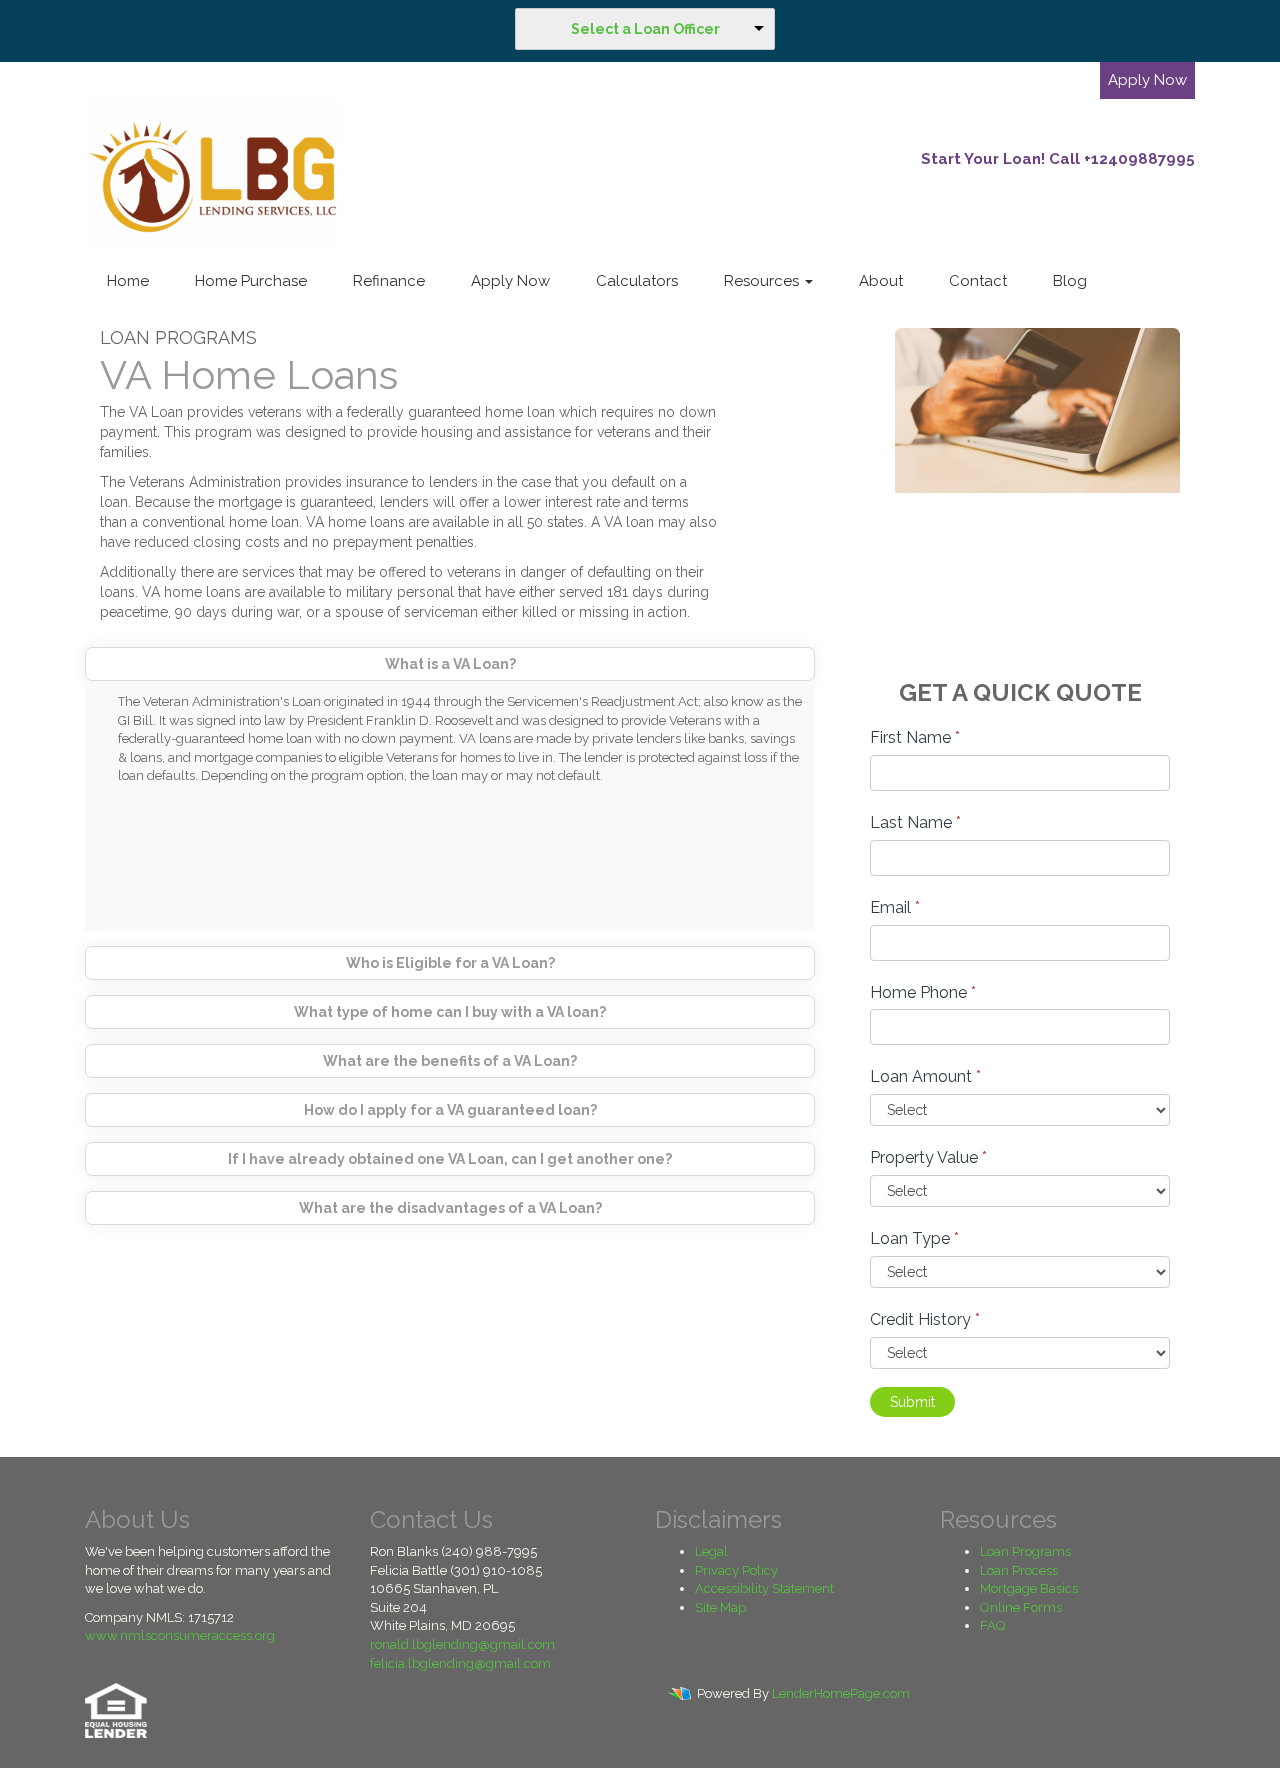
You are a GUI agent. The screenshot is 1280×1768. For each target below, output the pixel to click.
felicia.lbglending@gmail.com (460, 1663)
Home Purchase (251, 281)
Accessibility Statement (764, 1588)
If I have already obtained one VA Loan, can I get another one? (450, 1159)
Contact (978, 281)
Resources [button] (763, 281)
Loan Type (914, 1238)
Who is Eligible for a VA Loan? (450, 963)
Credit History (925, 1319)
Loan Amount (925, 1076)
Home (128, 281)
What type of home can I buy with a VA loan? (450, 1012)
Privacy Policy (736, 1570)
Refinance (389, 281)
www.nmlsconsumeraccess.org (180, 1635)
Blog (1070, 281)
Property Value (928, 1157)
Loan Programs (1025, 1551)
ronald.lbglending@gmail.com (462, 1644)
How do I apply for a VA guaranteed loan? (450, 1110)
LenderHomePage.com (841, 1694)
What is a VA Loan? (450, 664)
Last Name (915, 822)
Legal (711, 1551)
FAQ (992, 1625)
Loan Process (1019, 1570)
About (881, 281)
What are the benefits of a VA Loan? (450, 1061)
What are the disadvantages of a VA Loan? (450, 1208)
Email (895, 907)
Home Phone (923, 992)
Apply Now (1147, 80)
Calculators (637, 281)
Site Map (720, 1607)
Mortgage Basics (1029, 1588)
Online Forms (1021, 1607)
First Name (915, 737)
